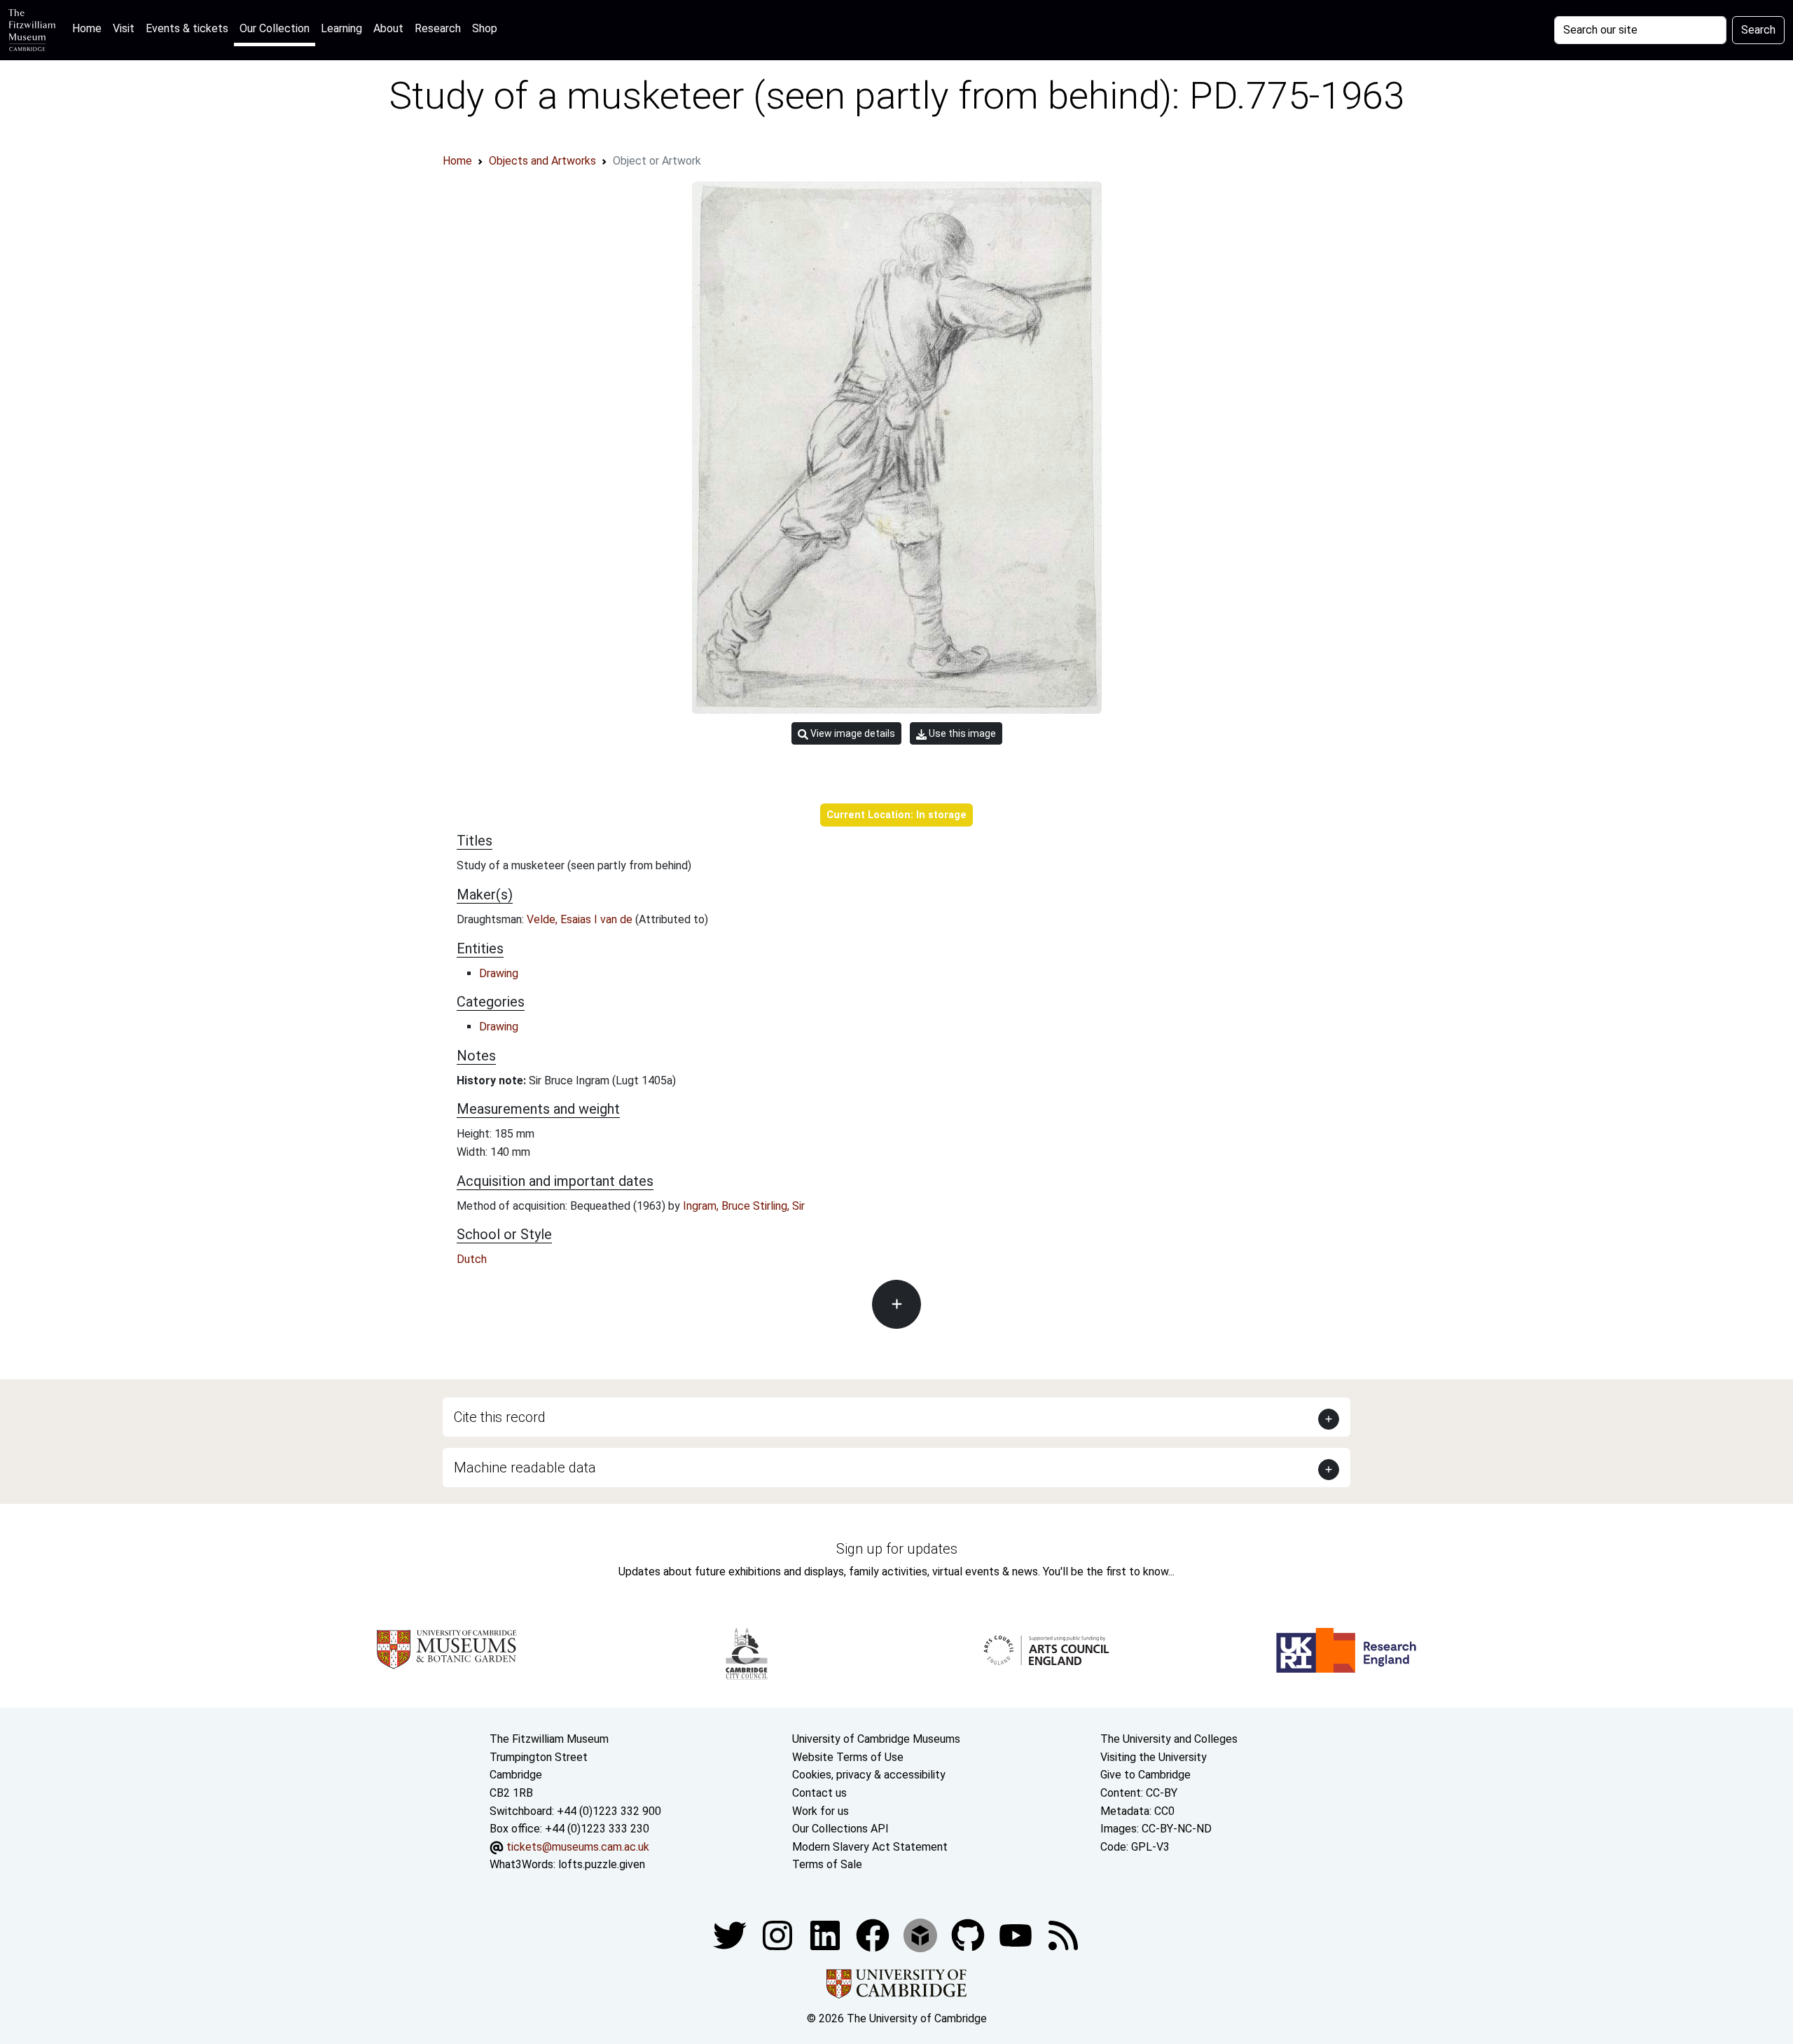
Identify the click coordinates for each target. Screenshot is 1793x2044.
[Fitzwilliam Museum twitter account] (731, 1934)
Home (90, 28)
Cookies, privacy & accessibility (869, 1775)
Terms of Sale (827, 1864)
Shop (485, 28)
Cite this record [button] (500, 1417)
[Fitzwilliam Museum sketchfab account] (922, 1934)
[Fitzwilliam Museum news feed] (1063, 1934)
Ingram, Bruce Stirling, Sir (744, 1206)
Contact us (819, 1793)
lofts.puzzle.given (602, 1864)
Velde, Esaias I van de (581, 919)
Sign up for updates (897, 1549)
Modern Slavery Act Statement (870, 1847)
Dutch (472, 1259)
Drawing (499, 973)
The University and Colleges (1169, 1739)
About (388, 28)
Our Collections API (840, 1829)
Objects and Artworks (542, 161)
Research (438, 28)
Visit (124, 28)
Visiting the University (1154, 1757)
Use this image (961, 733)
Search (1758, 30)
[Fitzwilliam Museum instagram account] (779, 1934)
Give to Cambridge (1145, 1775)
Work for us (821, 1811)
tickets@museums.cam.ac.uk (578, 1847)
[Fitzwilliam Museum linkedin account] (874, 1934)
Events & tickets (187, 28)
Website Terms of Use (848, 1757)
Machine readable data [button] (525, 1468)
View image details (852, 733)
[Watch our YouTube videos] (1017, 1934)
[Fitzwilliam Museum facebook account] (826, 1934)
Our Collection (275, 28)
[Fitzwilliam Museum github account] (969, 1934)
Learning (341, 28)
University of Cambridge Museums (876, 1739)
